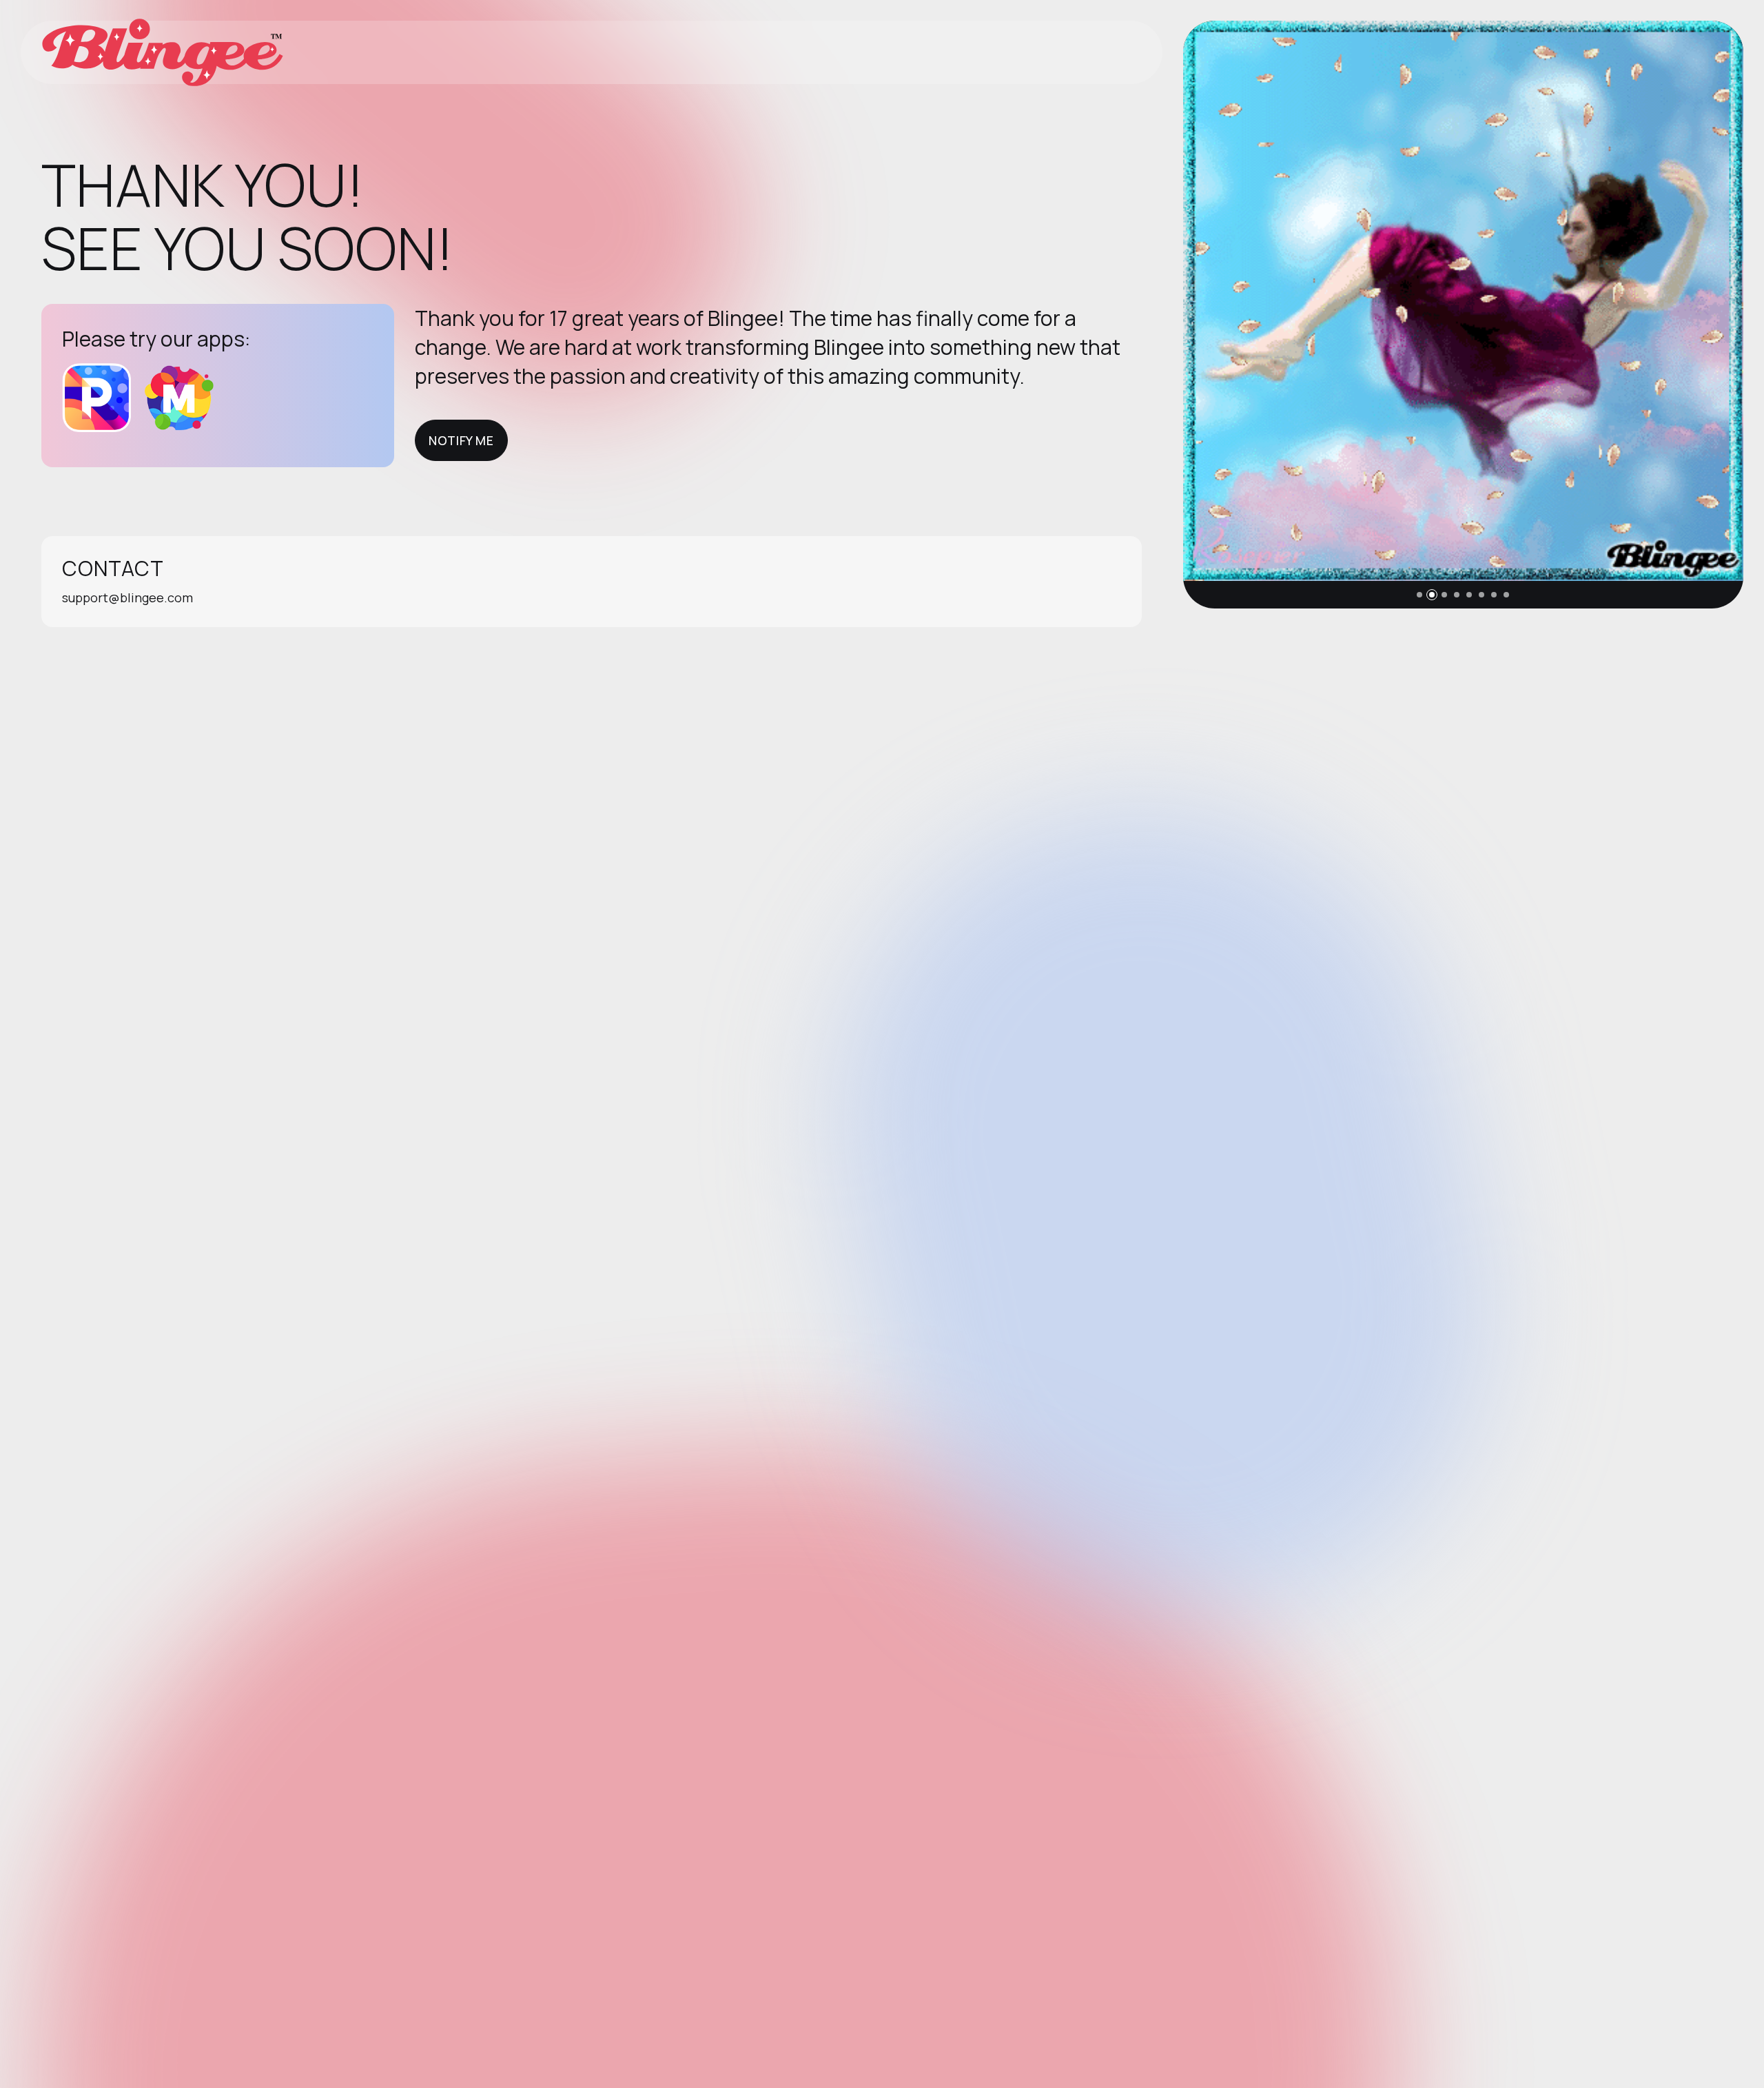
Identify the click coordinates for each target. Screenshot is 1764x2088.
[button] (1419, 595)
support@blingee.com (127, 597)
